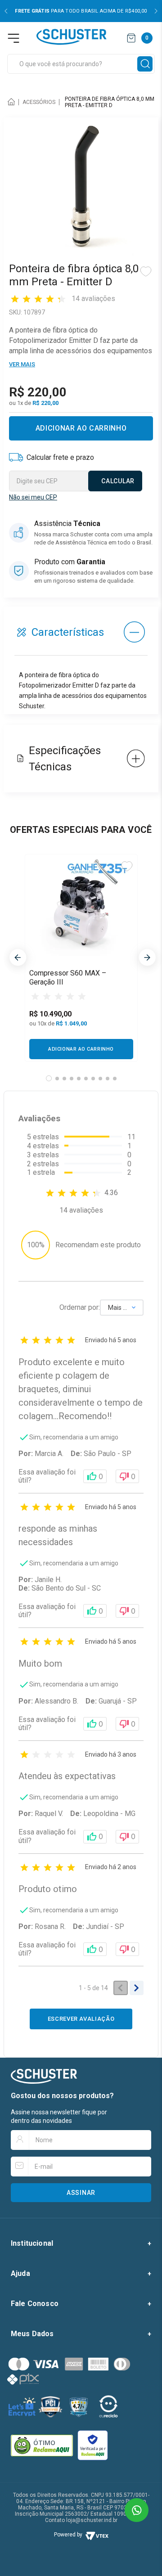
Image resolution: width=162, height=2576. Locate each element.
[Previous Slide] (6, 11)
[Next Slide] (156, 11)
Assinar (81, 2193)
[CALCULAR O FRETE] (115, 481)
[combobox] (81, 64)
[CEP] (76, 472)
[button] (49, 1078)
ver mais (22, 364)
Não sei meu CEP (33, 497)
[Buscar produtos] (145, 64)
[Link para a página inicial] (13, 102)
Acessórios (39, 102)
